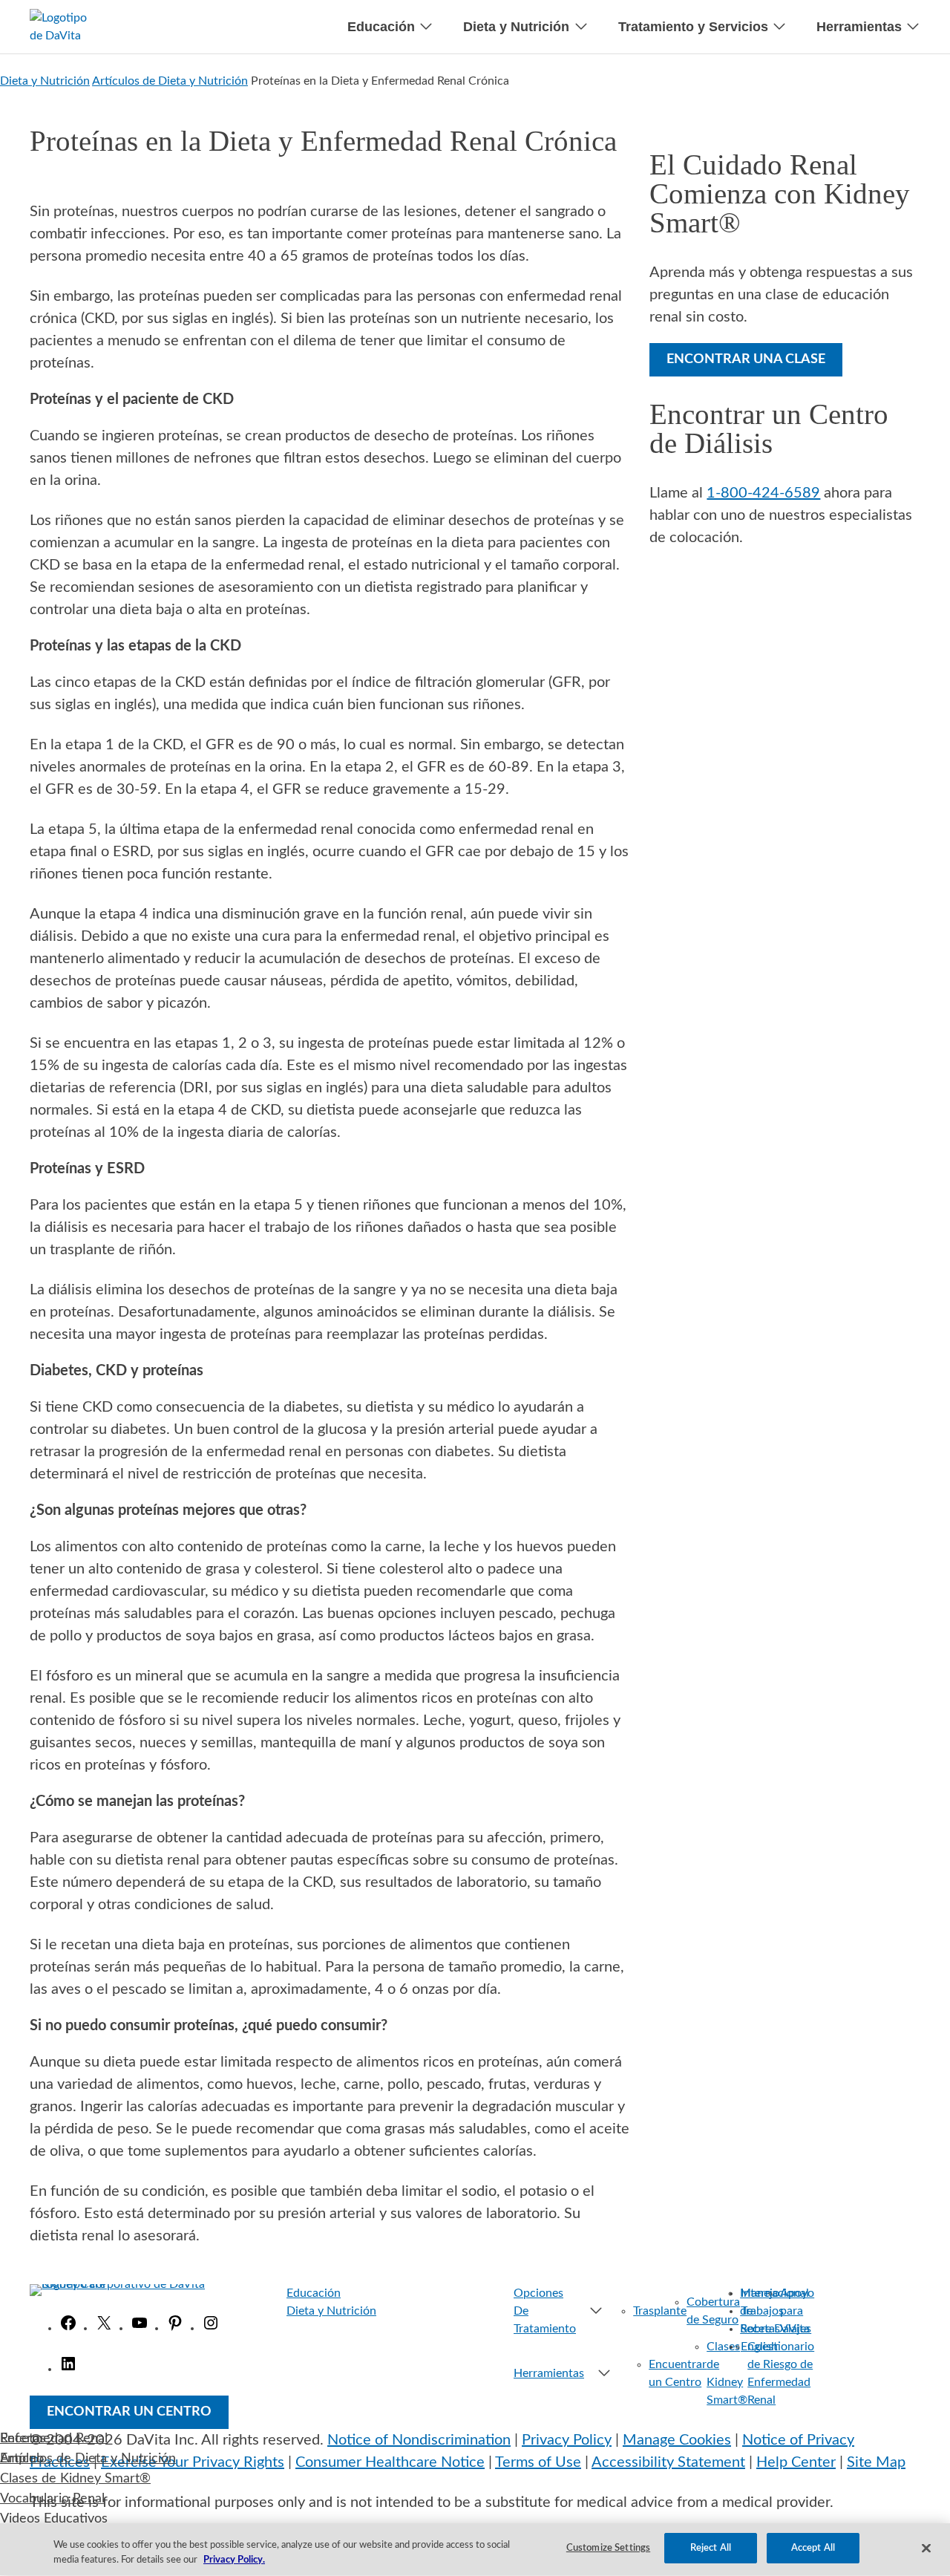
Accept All (813, 2548)
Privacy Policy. (234, 2560)
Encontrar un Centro (129, 2412)
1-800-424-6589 (763, 493)
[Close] (926, 2548)
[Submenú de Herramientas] (602, 2373)
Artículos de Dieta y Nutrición (170, 81)
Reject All (711, 2548)
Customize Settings (608, 2548)
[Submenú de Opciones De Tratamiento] (590, 2311)
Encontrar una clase (746, 359)
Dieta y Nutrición (45, 81)
